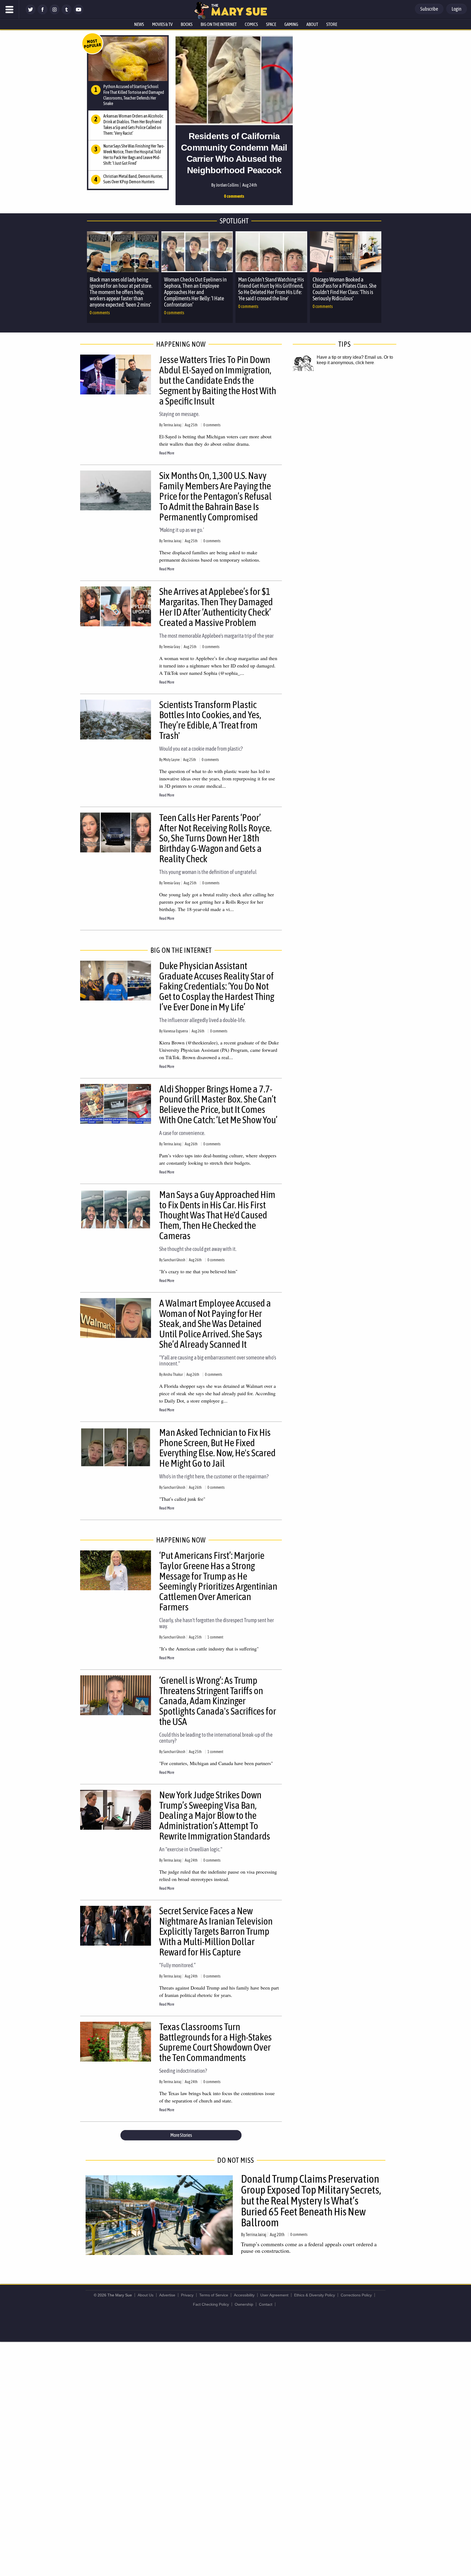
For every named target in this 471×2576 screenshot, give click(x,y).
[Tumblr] (67, 13)
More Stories (181, 2135)
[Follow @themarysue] (31, 13)
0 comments (234, 196)
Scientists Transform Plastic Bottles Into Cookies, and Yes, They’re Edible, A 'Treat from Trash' (210, 720)
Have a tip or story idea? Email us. (350, 357)
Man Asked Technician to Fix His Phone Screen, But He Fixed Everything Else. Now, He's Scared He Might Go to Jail (217, 1448)
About (312, 24)
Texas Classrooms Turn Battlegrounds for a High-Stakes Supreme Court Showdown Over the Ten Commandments (215, 2042)
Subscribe (429, 9)
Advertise (167, 2295)
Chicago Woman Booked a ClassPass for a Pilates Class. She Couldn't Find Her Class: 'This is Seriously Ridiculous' (345, 289)
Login (457, 9)
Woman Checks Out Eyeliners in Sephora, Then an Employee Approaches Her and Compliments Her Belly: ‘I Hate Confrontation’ (195, 292)
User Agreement (274, 2295)
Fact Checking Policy (211, 2304)
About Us (146, 2295)
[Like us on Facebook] (43, 13)
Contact (266, 2304)
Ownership (244, 2304)
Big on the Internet (219, 24)
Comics (251, 24)
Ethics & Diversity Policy (315, 2295)
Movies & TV (162, 24)
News (139, 24)
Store (332, 24)
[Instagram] (55, 13)
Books (187, 24)
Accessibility (244, 2295)
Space (271, 24)
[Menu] (10, 10)
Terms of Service (214, 2295)
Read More (167, 453)
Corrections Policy (356, 2295)
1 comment (215, 1637)
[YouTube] (78, 13)
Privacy (187, 2295)
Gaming (291, 24)
